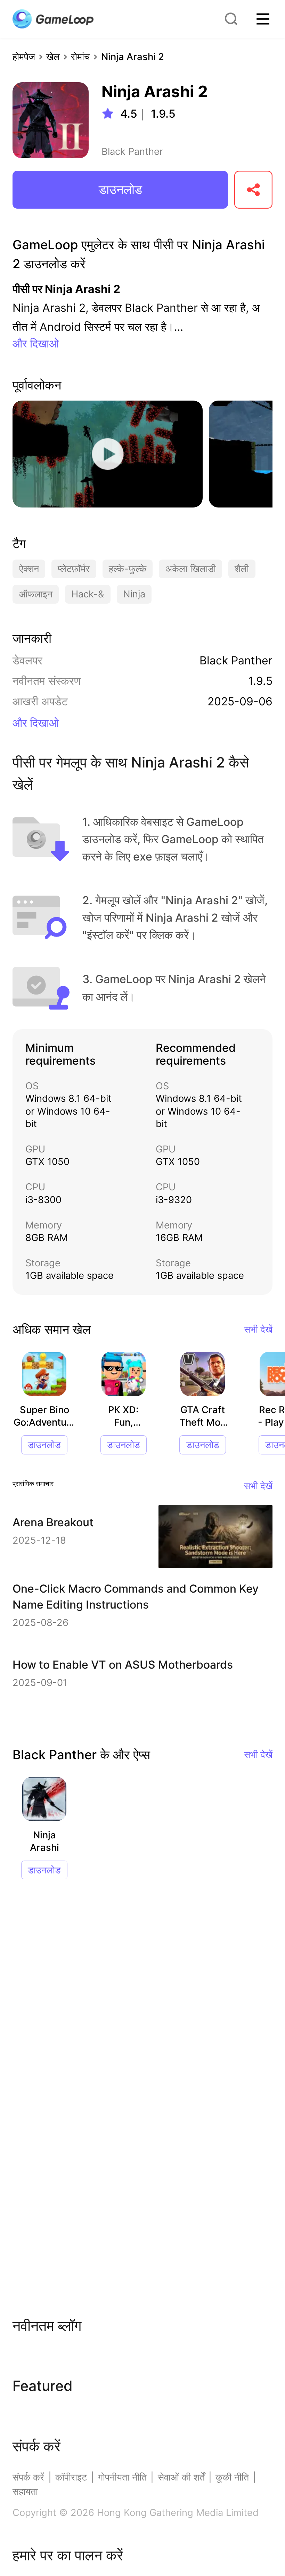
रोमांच (80, 57)
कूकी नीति (232, 2477)
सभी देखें (258, 1329)
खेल (53, 57)
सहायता (25, 2491)
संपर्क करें (28, 2477)
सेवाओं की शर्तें (181, 2477)
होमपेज (24, 57)
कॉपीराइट (71, 2477)
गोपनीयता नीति (122, 2477)
